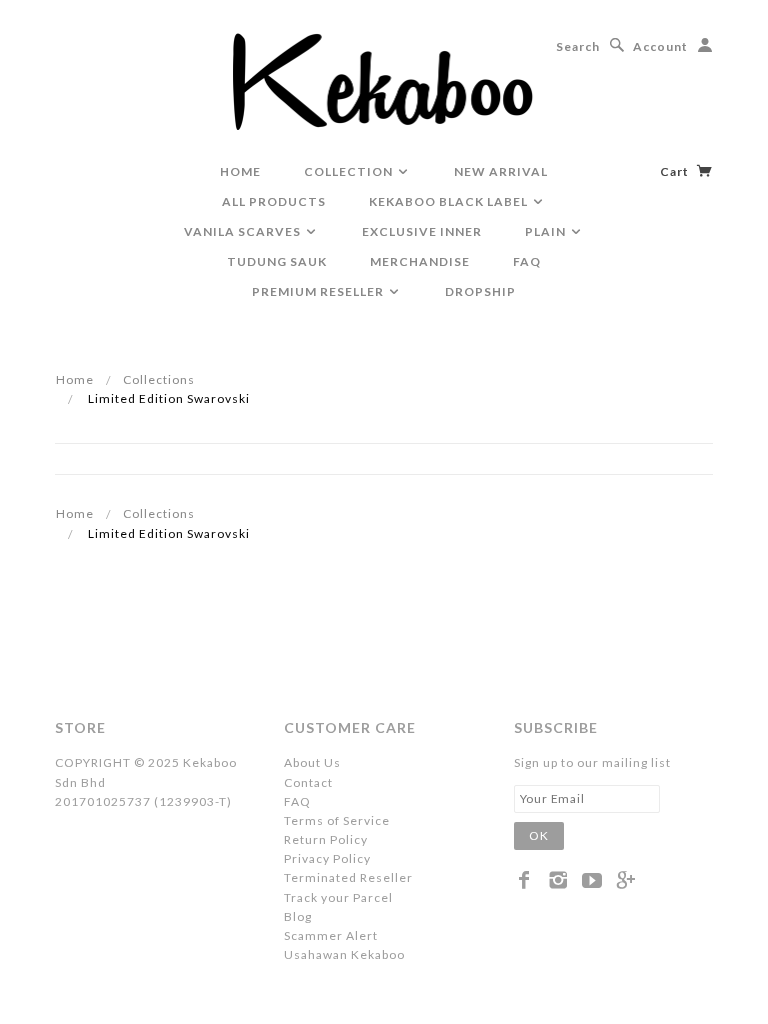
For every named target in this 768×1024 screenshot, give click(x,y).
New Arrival (501, 171)
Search (578, 46)
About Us (312, 762)
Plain (547, 231)
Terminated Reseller (348, 877)
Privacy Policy (327, 858)
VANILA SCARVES (244, 231)
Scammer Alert (331, 935)
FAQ (527, 261)
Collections (159, 379)
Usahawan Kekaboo (344, 954)
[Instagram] (558, 880)
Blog (298, 916)
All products (274, 201)
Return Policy (326, 839)
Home (75, 379)
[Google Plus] (626, 880)
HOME (240, 171)
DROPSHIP (480, 291)
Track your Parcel (338, 897)
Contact (308, 782)
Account (660, 46)
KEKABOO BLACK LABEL (450, 201)
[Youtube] (592, 880)
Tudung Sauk (277, 261)
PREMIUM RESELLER (319, 291)
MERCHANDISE (420, 261)
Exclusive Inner (422, 231)
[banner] (384, 80)
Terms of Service (337, 820)
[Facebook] (524, 880)
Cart (676, 171)
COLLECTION (350, 171)
